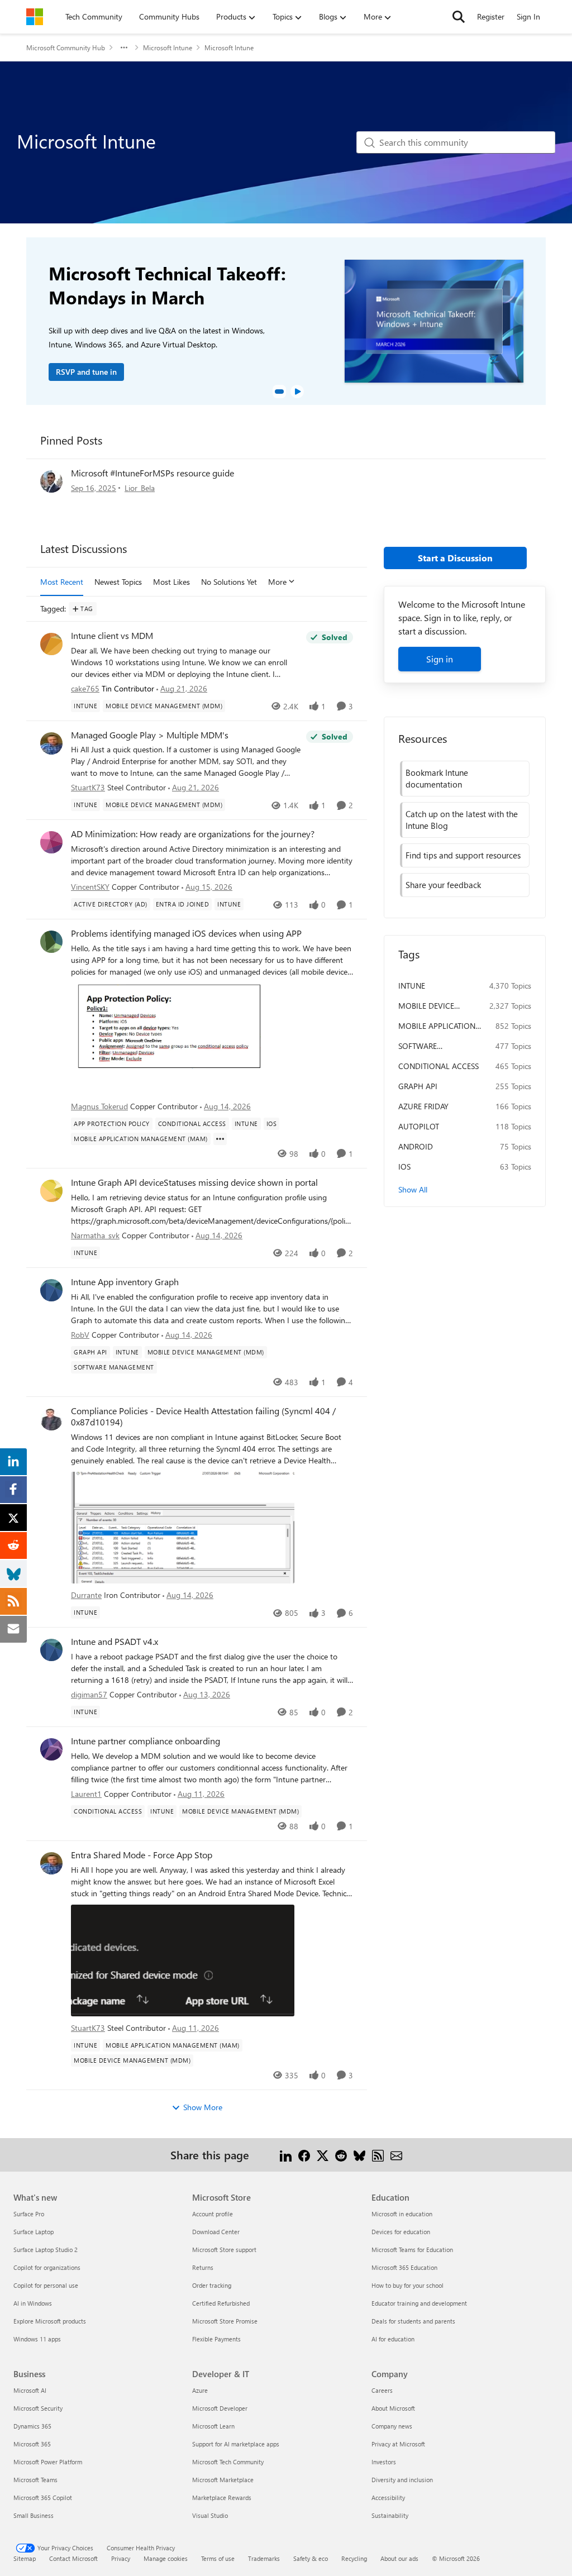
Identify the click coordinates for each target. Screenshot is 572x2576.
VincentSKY (90, 887)
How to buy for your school (407, 2285)
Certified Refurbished (221, 2303)
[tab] (279, 392)
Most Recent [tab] (62, 582)
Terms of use (218, 2558)
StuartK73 (88, 787)
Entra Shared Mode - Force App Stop (142, 1855)
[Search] (459, 17)
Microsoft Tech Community (228, 2462)
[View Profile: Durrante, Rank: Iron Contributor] (51, 1419)
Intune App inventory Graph (125, 1282)
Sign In (528, 16)
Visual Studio (210, 2515)
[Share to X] (323, 2155)
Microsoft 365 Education (404, 2267)
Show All (413, 1189)
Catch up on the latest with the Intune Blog (462, 820)
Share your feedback (443, 885)
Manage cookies (166, 2558)
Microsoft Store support (224, 2250)
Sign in (440, 659)
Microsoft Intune (168, 47)
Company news (392, 2426)
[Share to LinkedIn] (286, 2155)
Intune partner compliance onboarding (146, 1741)
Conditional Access (438, 1066)
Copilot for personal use (46, 2285)
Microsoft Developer (220, 2408)
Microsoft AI (30, 2390)
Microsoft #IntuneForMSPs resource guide (152, 473)
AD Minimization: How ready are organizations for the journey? (193, 834)
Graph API (418, 1086)
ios (404, 1167)
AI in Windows (33, 2303)
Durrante (86, 1595)
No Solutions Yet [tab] (229, 582)
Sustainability (390, 2515)
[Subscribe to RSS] (378, 2155)
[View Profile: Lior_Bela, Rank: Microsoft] (51, 481)
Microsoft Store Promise (225, 2321)
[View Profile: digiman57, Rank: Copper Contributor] (51, 1650)
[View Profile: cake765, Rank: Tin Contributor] (51, 644)
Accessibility (388, 2498)
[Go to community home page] (35, 17)
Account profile (213, 2214)
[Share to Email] (396, 2155)
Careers (382, 2390)
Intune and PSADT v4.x (115, 1642)
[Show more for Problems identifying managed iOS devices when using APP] (220, 1139)
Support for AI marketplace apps (236, 2444)
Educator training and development (419, 2303)
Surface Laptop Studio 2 (46, 2250)
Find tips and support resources (463, 855)
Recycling (354, 2558)
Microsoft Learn (213, 2426)
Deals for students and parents (413, 2321)
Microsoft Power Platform (48, 2462)
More (277, 582)
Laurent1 (86, 1794)
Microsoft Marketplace (223, 2480)
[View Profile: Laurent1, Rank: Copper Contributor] (51, 1749)
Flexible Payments (216, 2339)
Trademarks (264, 2558)
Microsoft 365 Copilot (43, 2498)
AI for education (393, 2339)
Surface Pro (29, 2214)
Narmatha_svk (95, 1235)
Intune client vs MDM (112, 636)
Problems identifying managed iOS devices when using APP (186, 933)
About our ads (399, 2558)
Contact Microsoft (73, 2558)
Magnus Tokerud (99, 1106)
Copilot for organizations (47, 2267)
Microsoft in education (402, 2214)
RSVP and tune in (86, 372)
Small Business (34, 2515)
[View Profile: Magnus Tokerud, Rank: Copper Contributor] (51, 942)
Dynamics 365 (32, 2426)
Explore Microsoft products (50, 2321)
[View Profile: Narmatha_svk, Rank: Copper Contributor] (51, 1191)
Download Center (216, 2232)
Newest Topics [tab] (118, 582)
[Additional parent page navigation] (124, 47)
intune (412, 986)
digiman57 (89, 1694)
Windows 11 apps (37, 2339)
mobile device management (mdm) (438, 1006)
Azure (200, 2390)
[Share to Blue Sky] (359, 2155)
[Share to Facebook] (304, 2155)
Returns (203, 2267)
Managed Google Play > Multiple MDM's (150, 735)
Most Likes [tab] (171, 582)
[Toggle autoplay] (297, 392)
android (416, 1146)
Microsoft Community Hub (66, 47)
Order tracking (212, 2285)
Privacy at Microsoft (398, 2444)
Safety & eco (311, 2558)
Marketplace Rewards (222, 2498)
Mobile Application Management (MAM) (438, 1026)
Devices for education (401, 2232)
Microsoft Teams (35, 2480)
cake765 (85, 688)
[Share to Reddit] (341, 2155)
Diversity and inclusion (402, 2480)
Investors (384, 2462)
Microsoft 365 (32, 2444)
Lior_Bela (140, 488)
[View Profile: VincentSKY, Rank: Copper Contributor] (51, 842)
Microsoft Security (38, 2408)
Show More (203, 2107)
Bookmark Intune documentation (437, 778)
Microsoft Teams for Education (412, 2250)
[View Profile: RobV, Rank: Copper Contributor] (51, 1290)
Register (491, 16)
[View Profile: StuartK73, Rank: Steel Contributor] (51, 743)
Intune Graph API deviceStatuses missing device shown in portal (194, 1182)
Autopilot (419, 1126)
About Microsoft (393, 2408)
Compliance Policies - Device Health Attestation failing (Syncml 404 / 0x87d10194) (203, 1417)
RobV (80, 1335)
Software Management (425, 1046)
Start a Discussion (455, 558)
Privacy (121, 2558)
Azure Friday (423, 1106)
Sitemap (25, 2558)
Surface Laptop (34, 2232)
